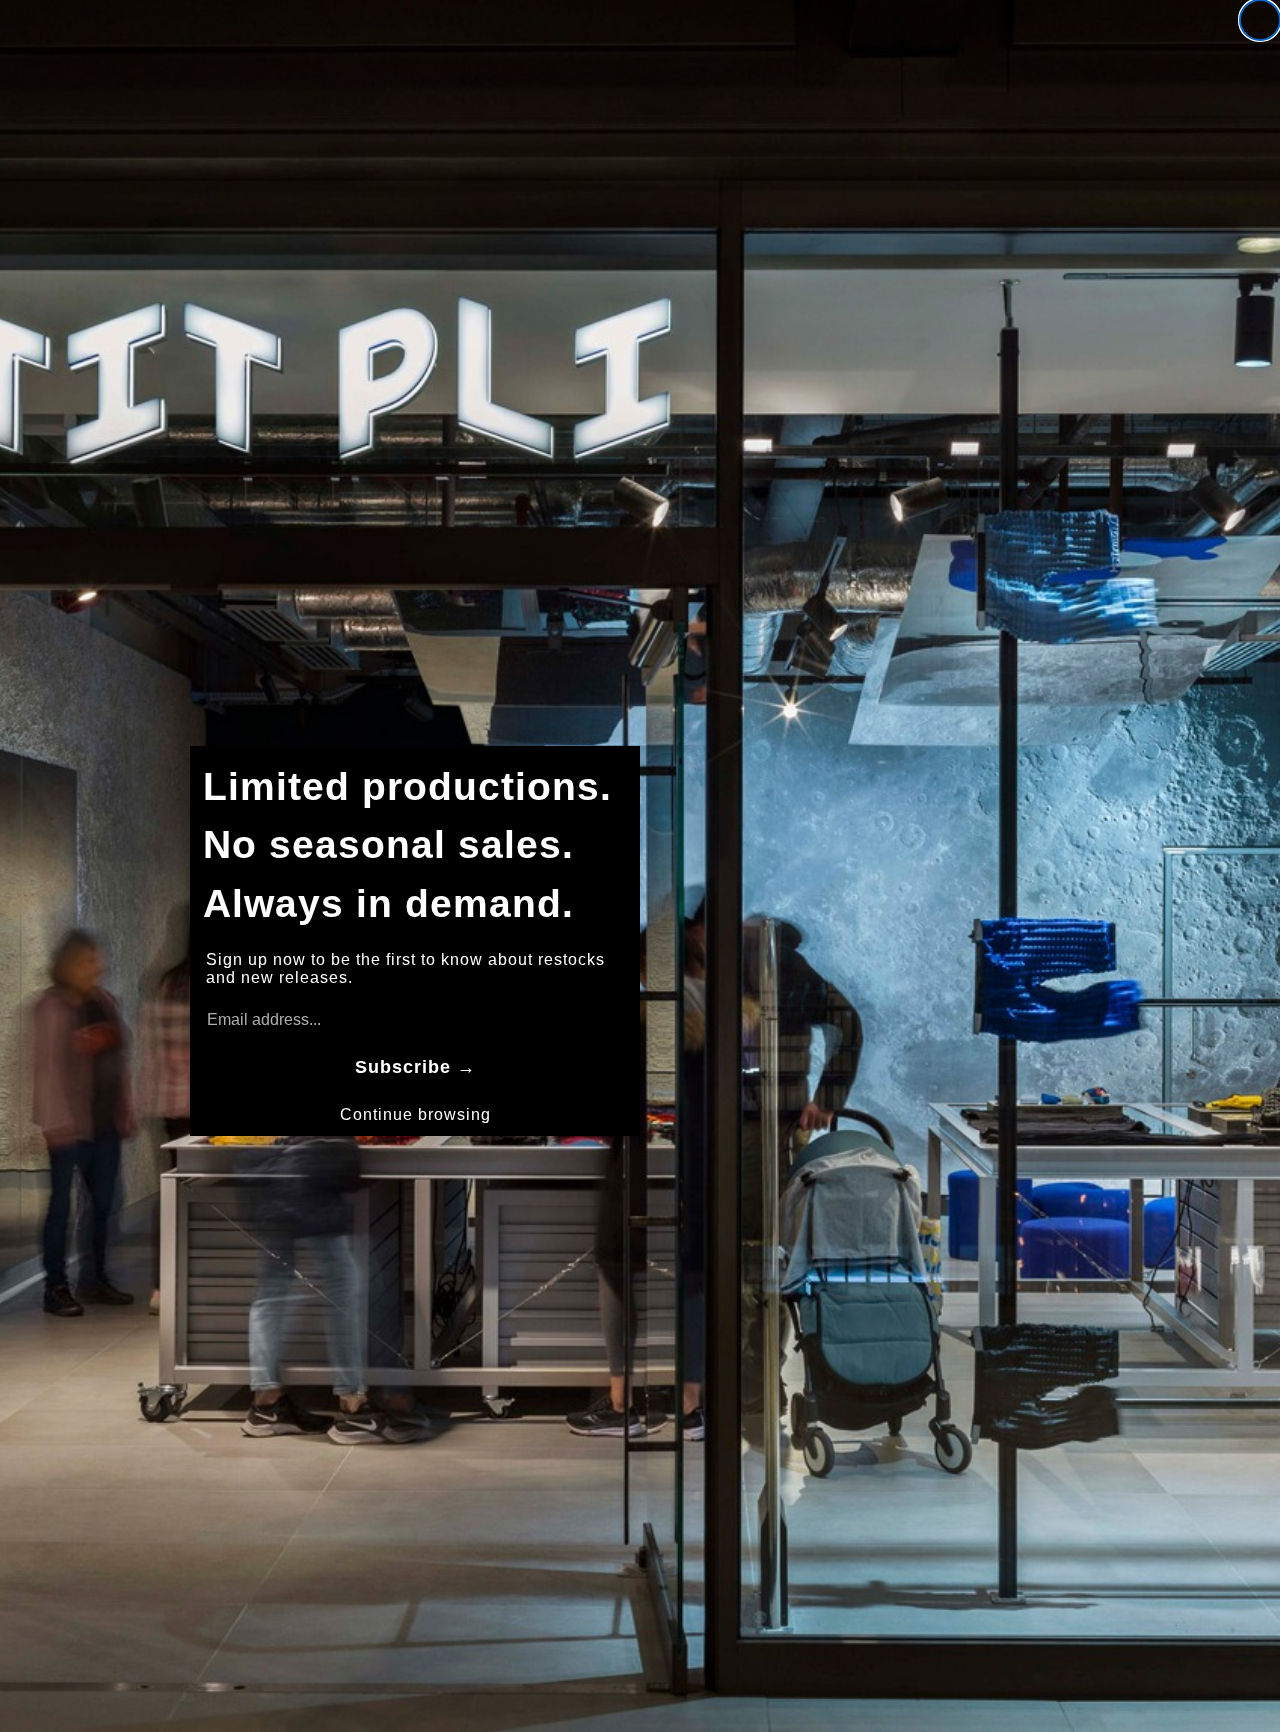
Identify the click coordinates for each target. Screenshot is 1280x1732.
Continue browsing (415, 1114)
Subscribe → (415, 1067)
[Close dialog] (1260, 20)
